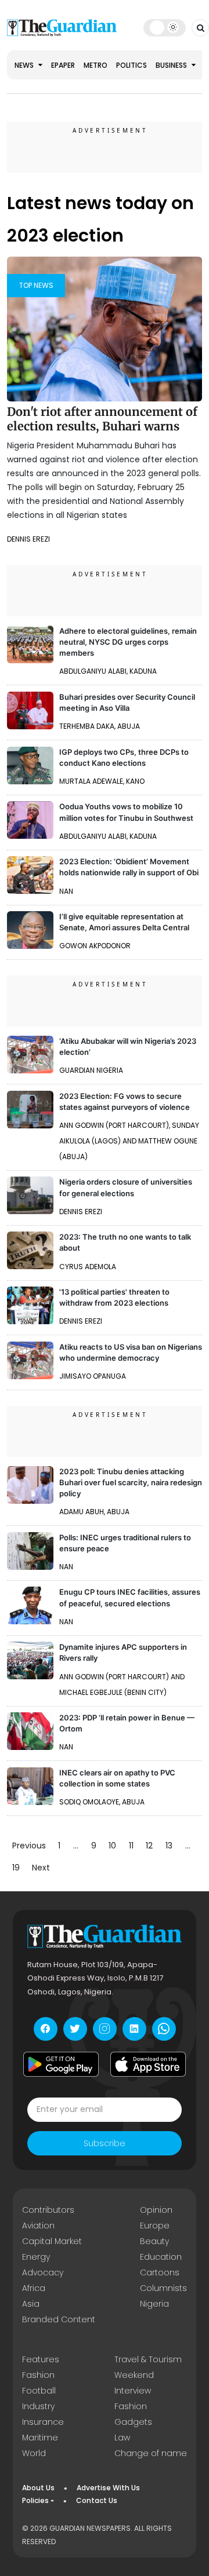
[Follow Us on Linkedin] (134, 2029)
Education (161, 2257)
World (34, 2453)
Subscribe (105, 2143)
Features (41, 2359)
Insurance (43, 2422)
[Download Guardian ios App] (148, 2065)
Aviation (38, 2226)
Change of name (151, 2453)
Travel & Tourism (148, 2359)
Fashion (38, 2375)
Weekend (134, 2375)
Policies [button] (35, 2500)
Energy (36, 2257)
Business (172, 65)
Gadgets (133, 2422)
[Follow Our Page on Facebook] (46, 2029)
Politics (131, 65)
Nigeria (154, 2304)
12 (149, 1846)
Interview (133, 2391)
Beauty (154, 2241)
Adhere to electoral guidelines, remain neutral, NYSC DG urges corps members (128, 642)
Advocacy (43, 2272)
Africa (34, 2288)
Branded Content (59, 2319)
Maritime (40, 2438)
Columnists (163, 2288)
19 (16, 1868)
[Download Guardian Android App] (61, 2065)
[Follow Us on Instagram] (105, 2029)
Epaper (63, 65)
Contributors (48, 2210)
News (25, 65)
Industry (38, 2406)
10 (112, 1846)
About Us (38, 2488)
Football (39, 2391)
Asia (31, 2304)
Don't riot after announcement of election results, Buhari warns (102, 419)
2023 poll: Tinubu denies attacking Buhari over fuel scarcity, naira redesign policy (131, 1482)
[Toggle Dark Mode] (165, 27)
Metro (96, 65)
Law (122, 2438)
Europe (155, 2226)
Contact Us (97, 2500)
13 (169, 1846)
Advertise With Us (108, 2488)
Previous (29, 1846)
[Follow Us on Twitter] (75, 2029)
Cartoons (160, 2272)
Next (41, 1868)
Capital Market (52, 2241)
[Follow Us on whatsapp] (164, 2029)
